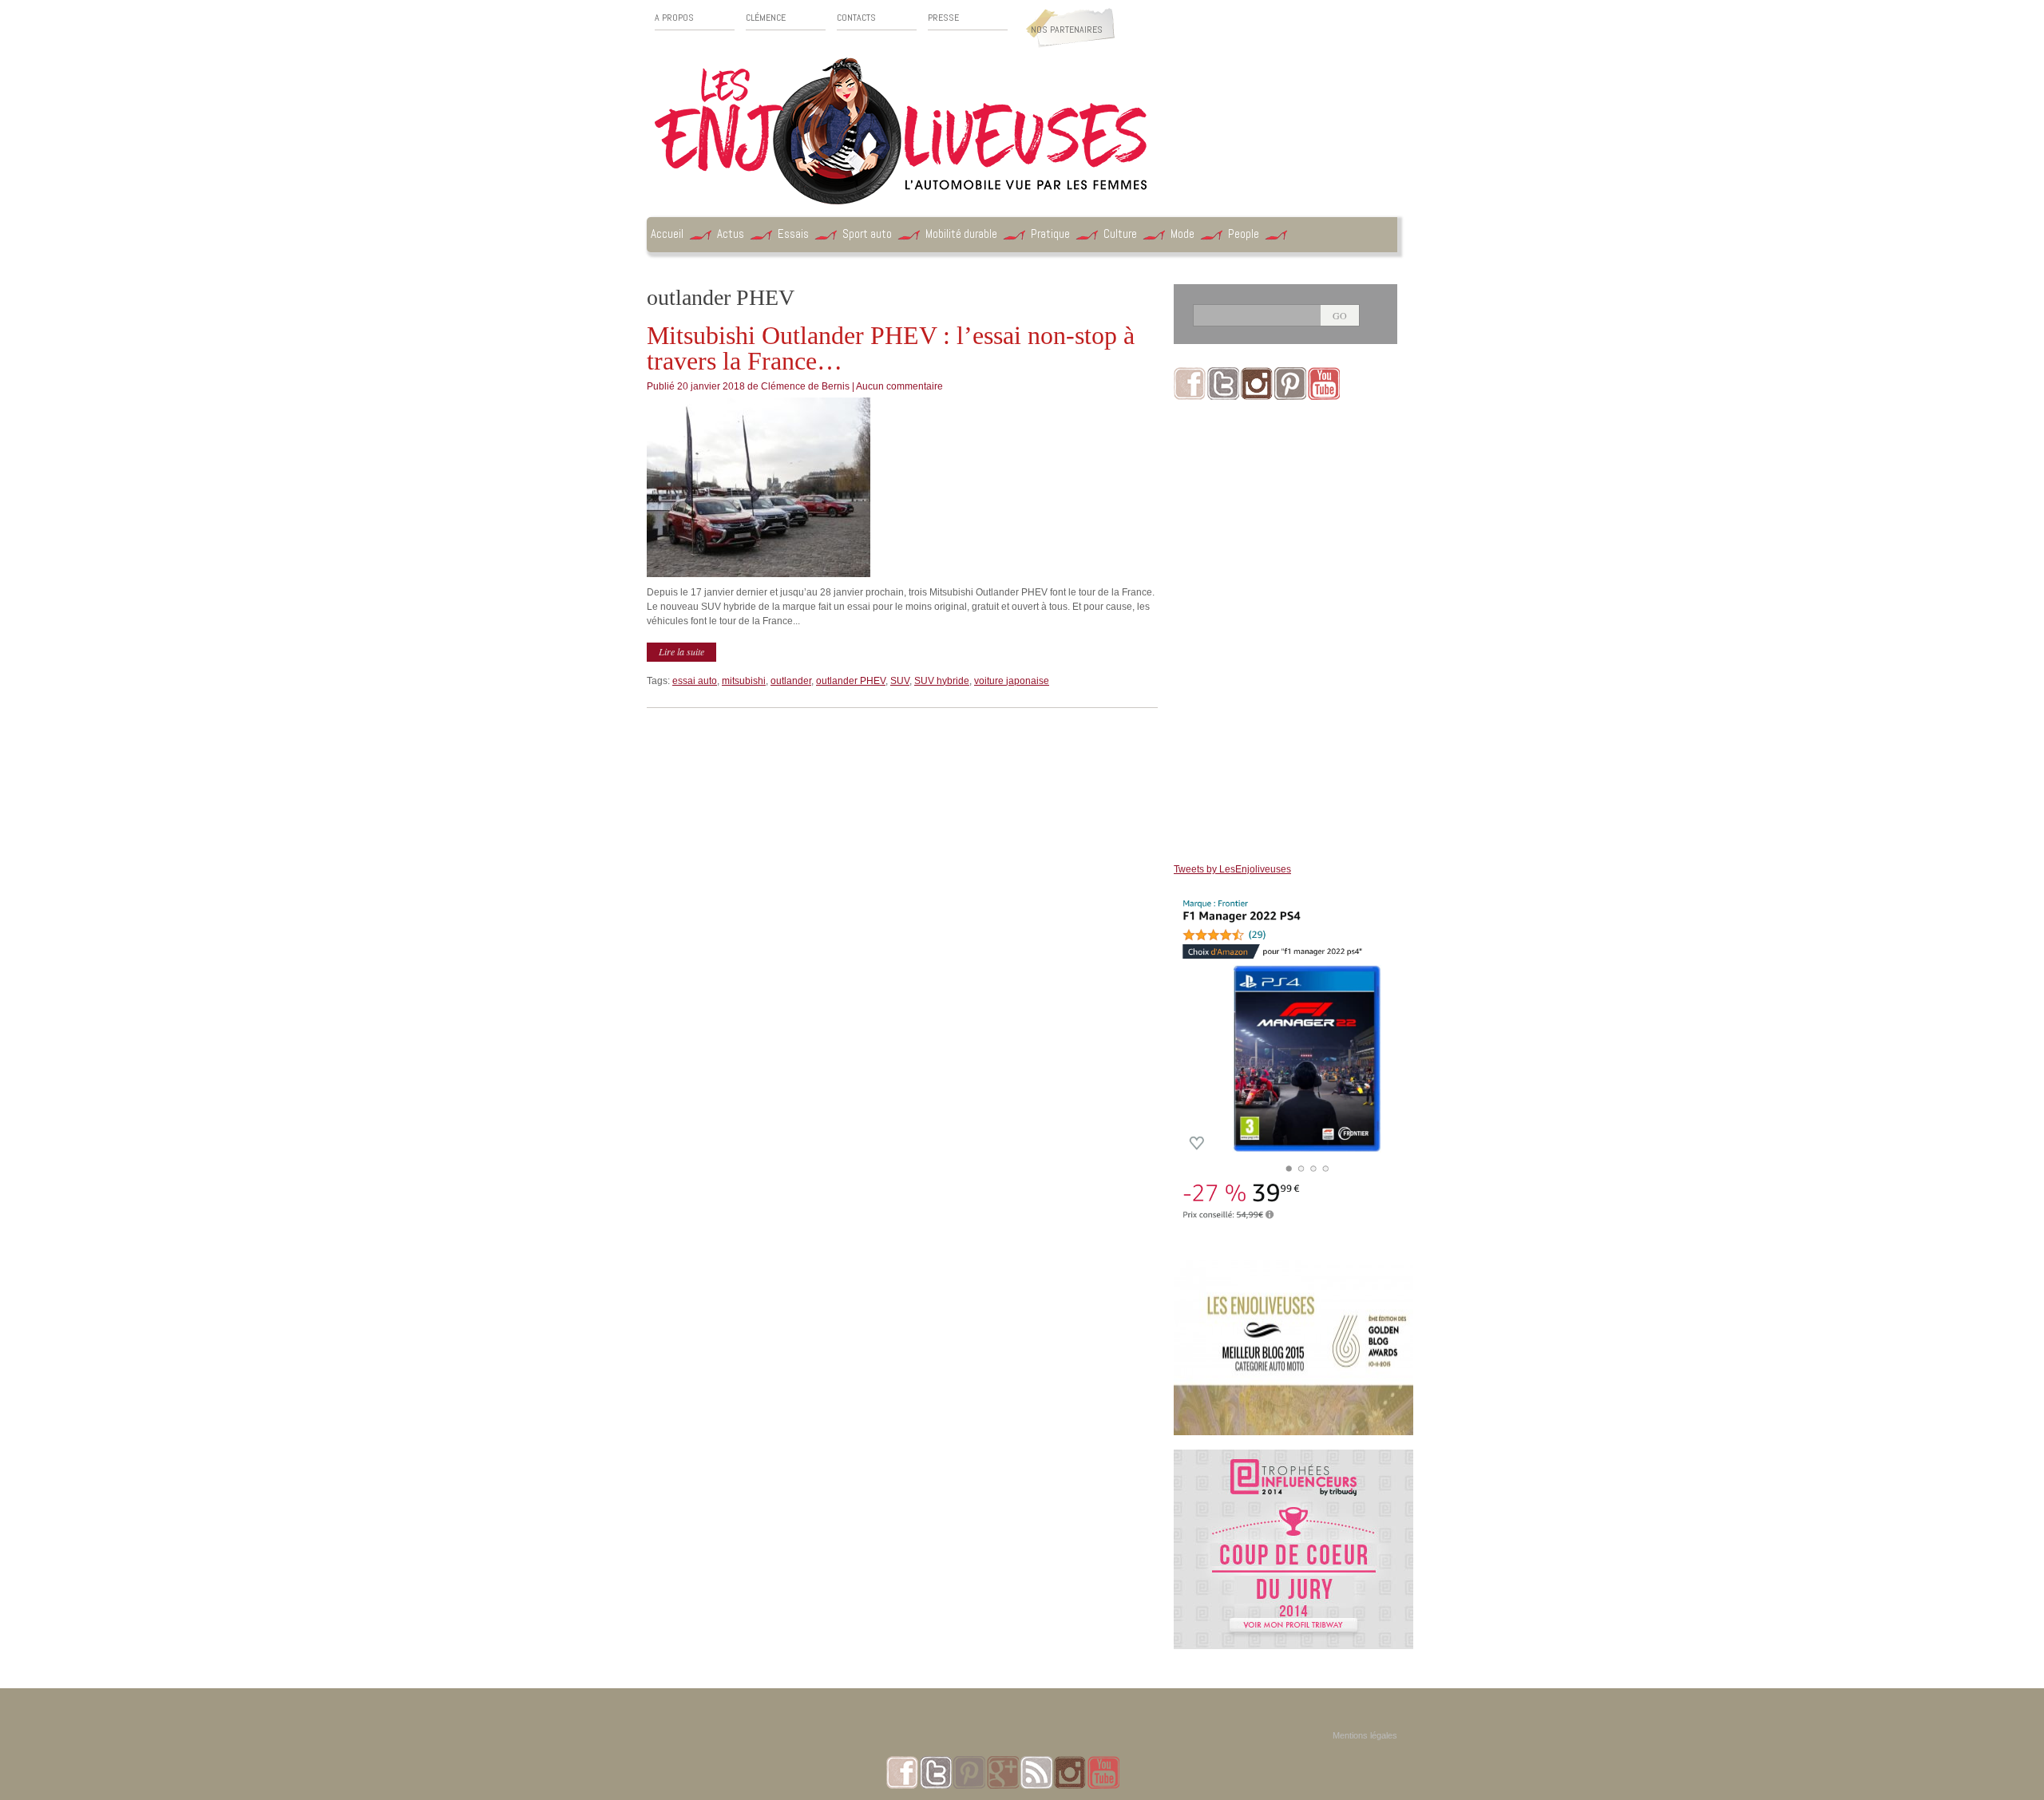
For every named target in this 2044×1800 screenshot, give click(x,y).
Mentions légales (1365, 1735)
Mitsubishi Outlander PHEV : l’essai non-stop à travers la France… (891, 348)
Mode (1182, 233)
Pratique (1050, 233)
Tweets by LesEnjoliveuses (1232, 869)
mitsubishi (744, 681)
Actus (731, 233)
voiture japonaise (1012, 681)
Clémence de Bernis (805, 386)
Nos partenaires (1067, 30)
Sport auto (867, 233)
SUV (900, 681)
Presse (943, 18)
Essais (793, 233)
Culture (1120, 233)
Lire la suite (681, 651)
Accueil (667, 233)
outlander (791, 681)
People (1244, 233)
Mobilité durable (961, 233)
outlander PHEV (851, 681)
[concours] (1293, 1457)
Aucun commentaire (899, 386)
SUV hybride (942, 681)
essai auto (695, 681)
